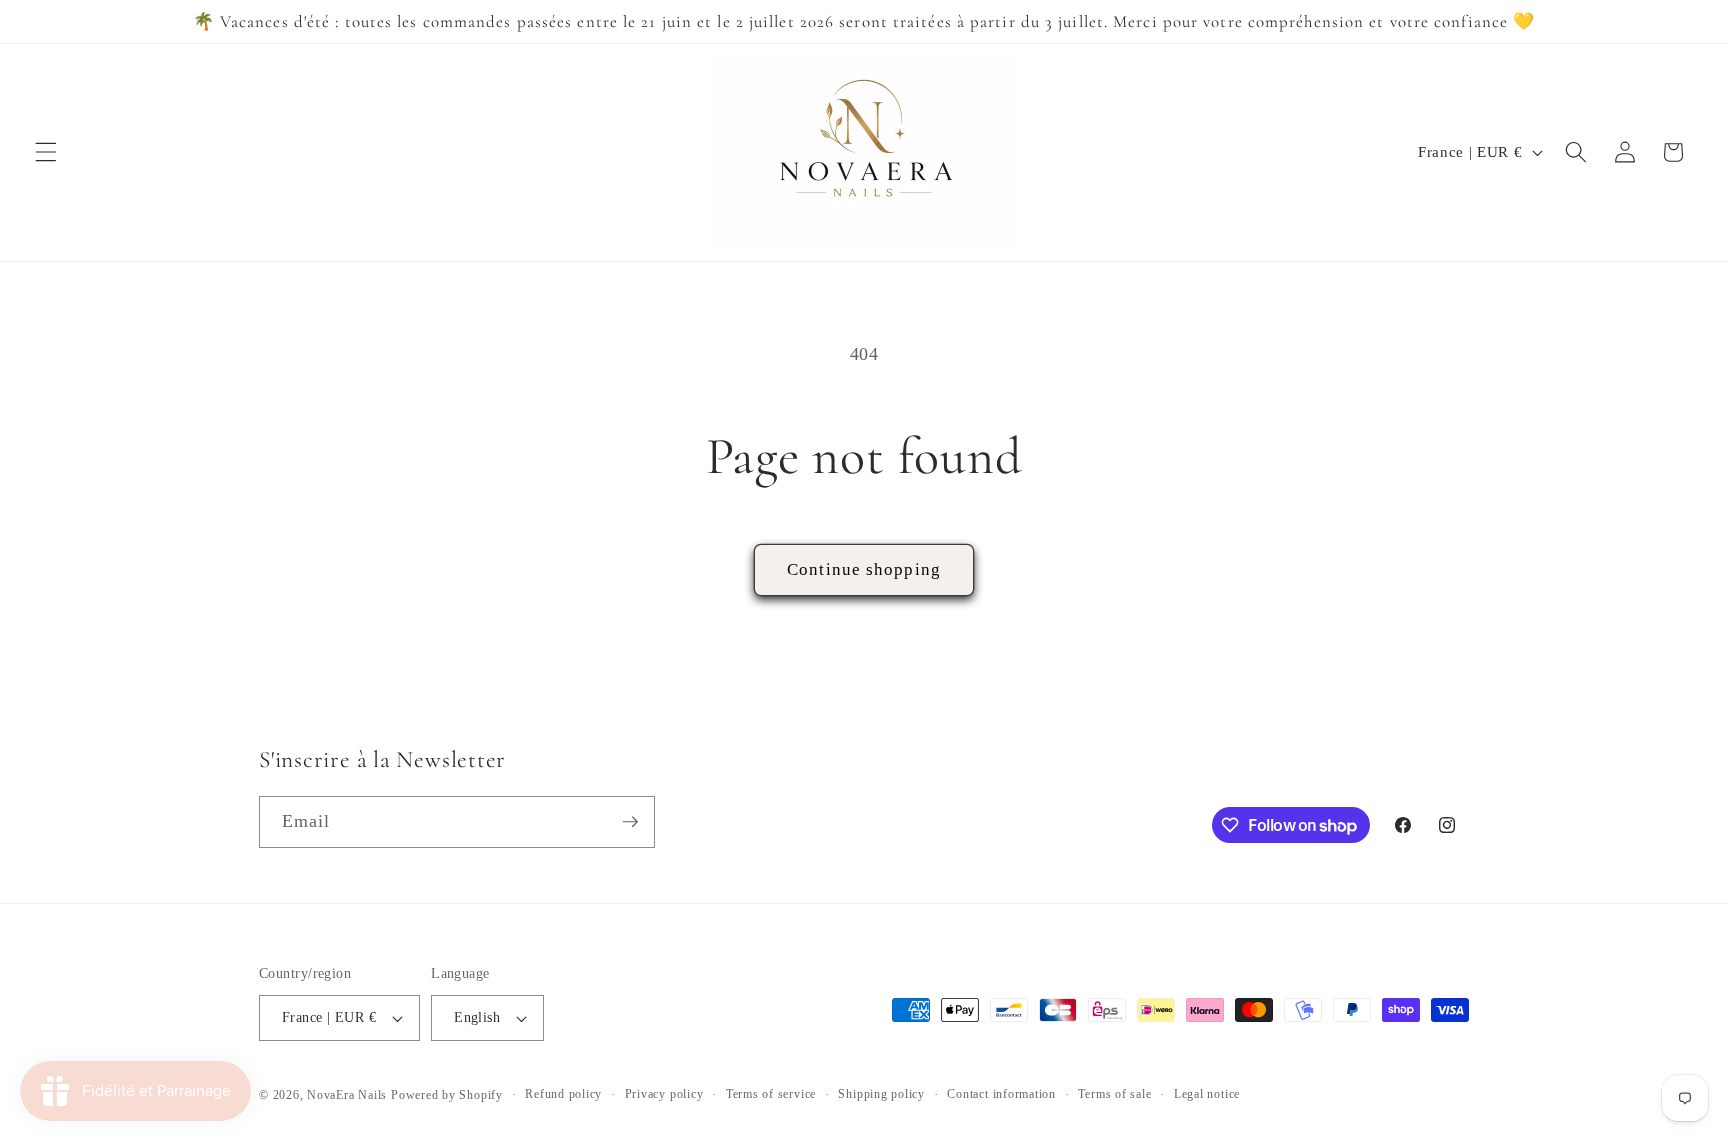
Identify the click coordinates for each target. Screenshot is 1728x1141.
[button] (46, 152)
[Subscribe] (630, 822)
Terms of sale (1114, 1094)
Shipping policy (881, 1094)
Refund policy (563, 1094)
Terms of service (771, 1094)
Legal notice (1207, 1094)
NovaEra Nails (347, 1095)
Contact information (1001, 1094)
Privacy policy (664, 1094)
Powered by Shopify (447, 1095)
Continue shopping (864, 569)
